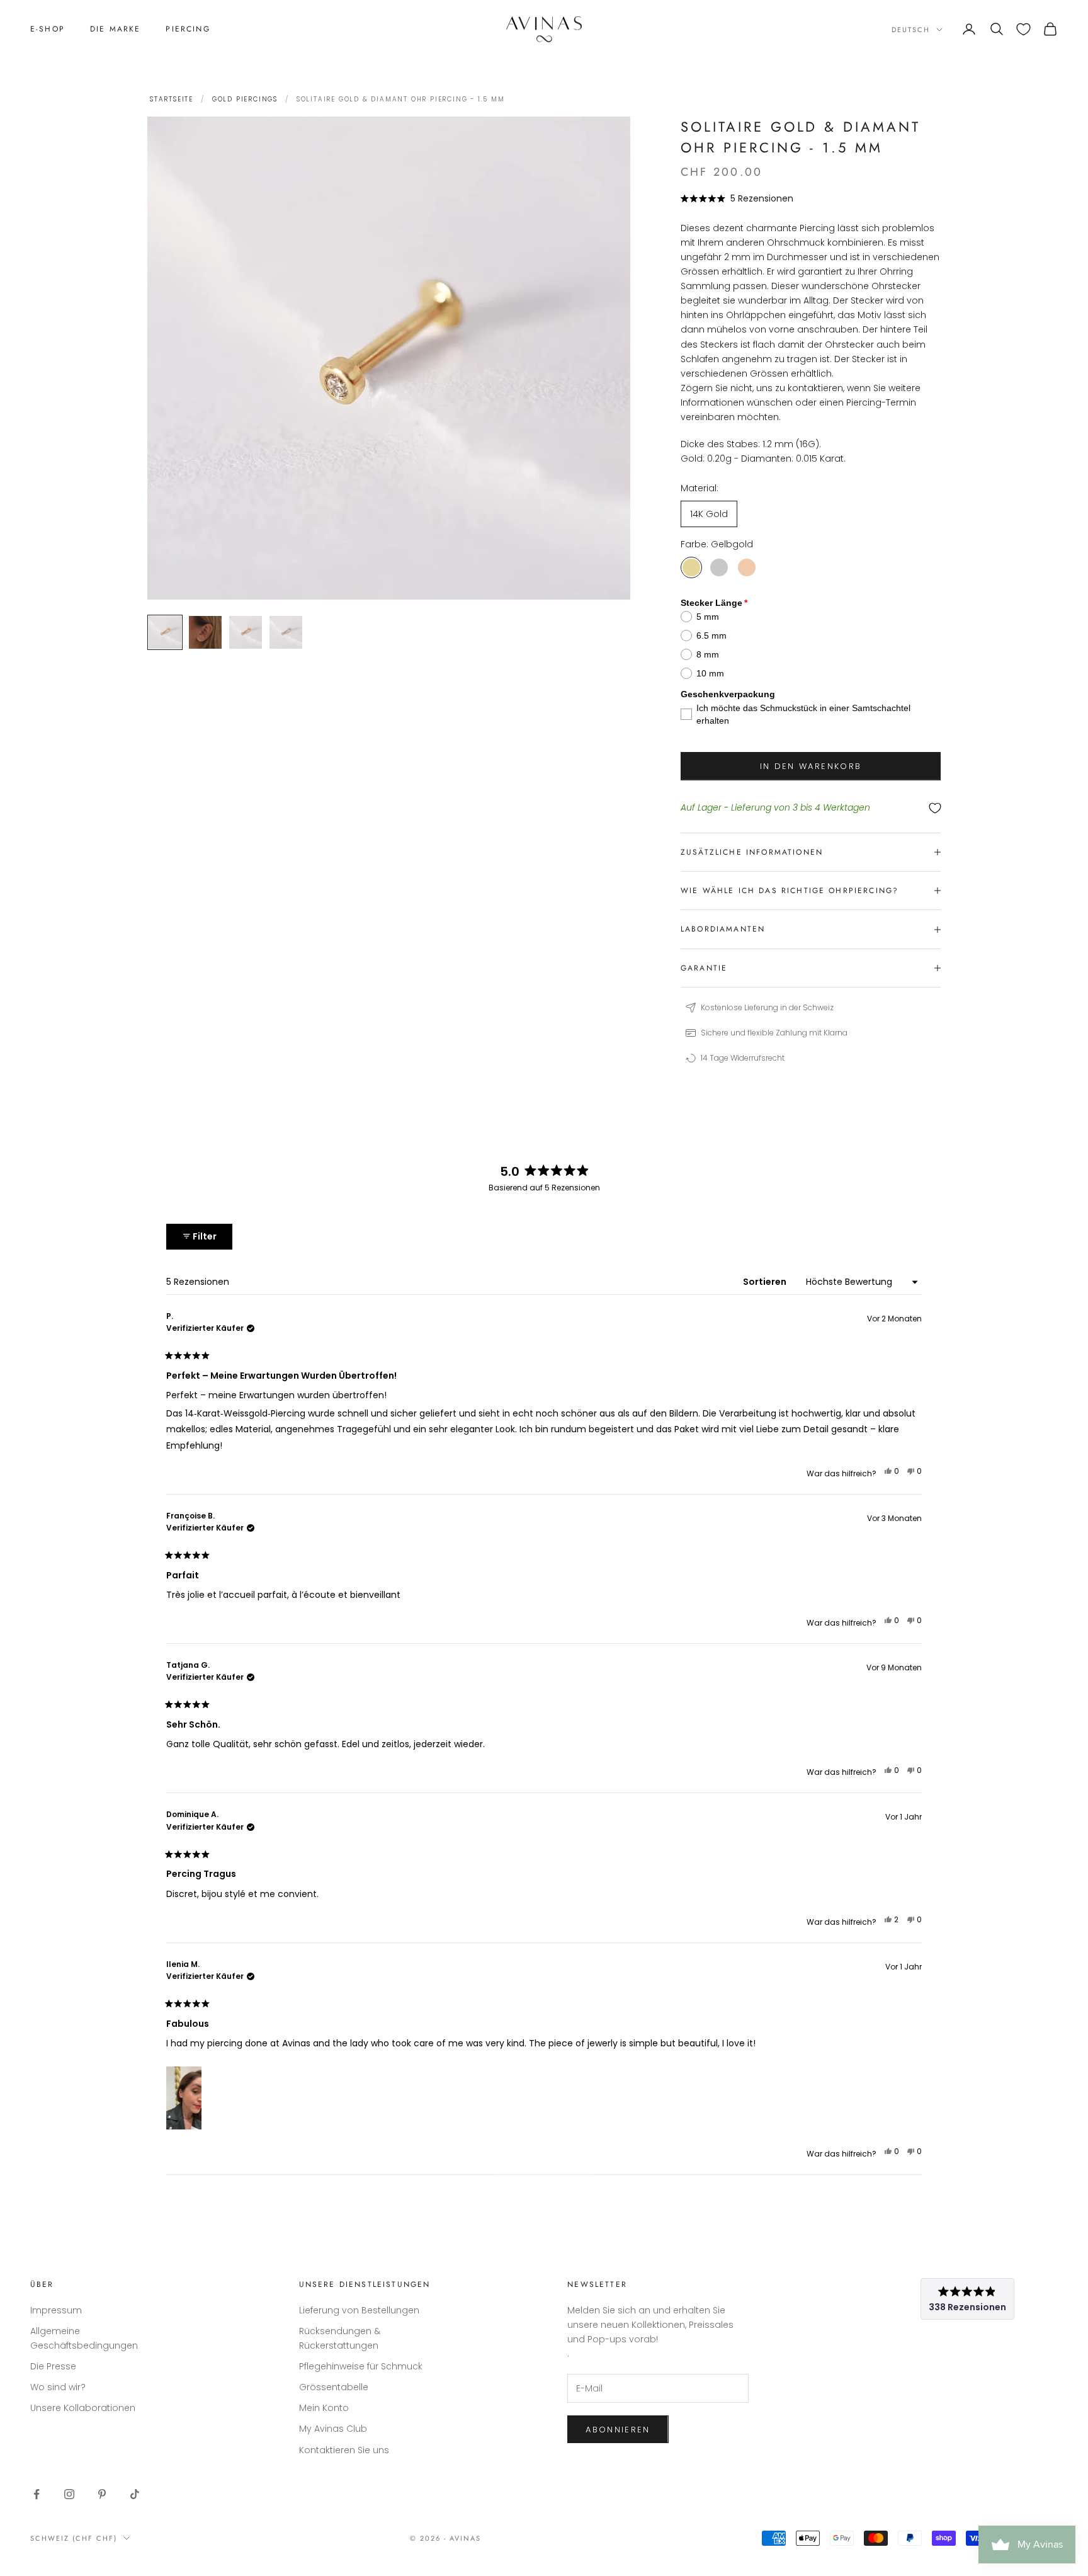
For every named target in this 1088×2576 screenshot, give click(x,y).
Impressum (56, 2310)
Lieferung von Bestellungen (359, 2310)
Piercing (188, 29)
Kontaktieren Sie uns (344, 2450)
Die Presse (53, 2366)
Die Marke (115, 29)
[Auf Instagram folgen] (69, 2494)
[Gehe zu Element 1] (165, 632)
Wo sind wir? (58, 2387)
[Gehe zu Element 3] (246, 632)
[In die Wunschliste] (811, 808)
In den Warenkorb (811, 766)
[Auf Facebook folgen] (37, 2494)
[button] (737, 198)
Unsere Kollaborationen (83, 2408)
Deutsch (911, 30)
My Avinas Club (333, 2429)
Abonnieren (618, 2430)
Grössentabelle (334, 2387)
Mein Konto (324, 2408)
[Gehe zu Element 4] (286, 632)
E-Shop (48, 29)
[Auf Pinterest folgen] (102, 2494)
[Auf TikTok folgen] (135, 2494)
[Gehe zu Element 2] (205, 632)
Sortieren (766, 1282)
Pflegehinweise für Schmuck (361, 2366)
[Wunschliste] (1023, 29)
